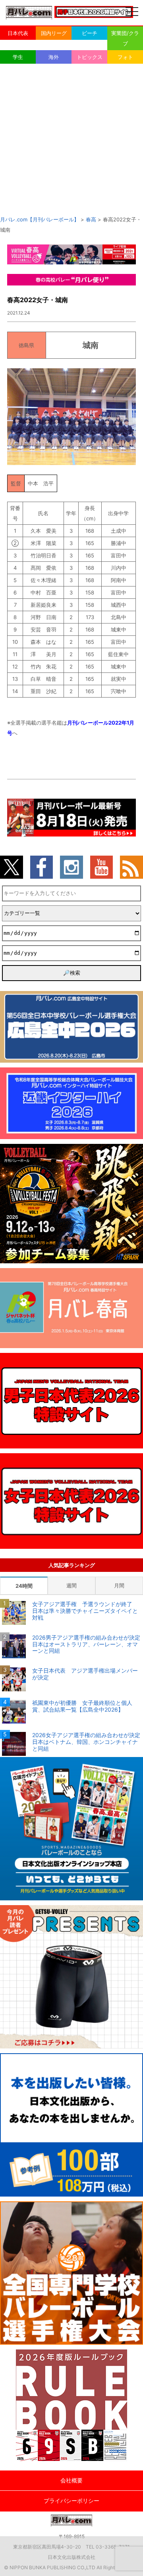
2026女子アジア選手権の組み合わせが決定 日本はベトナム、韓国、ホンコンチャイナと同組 (88, 1742)
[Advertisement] (71, 139)
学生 (18, 57)
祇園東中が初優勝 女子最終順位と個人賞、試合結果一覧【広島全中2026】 (82, 1706)
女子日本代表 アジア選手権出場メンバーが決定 (85, 1674)
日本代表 (18, 33)
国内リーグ (54, 33)
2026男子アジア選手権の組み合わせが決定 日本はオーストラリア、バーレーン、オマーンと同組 (88, 1644)
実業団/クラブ (125, 38)
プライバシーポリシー (71, 2501)
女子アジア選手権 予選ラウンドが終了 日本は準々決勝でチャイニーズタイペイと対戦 (85, 1611)
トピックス (90, 57)
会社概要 (71, 2480)
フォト (125, 57)
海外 (54, 57)
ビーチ (90, 33)
